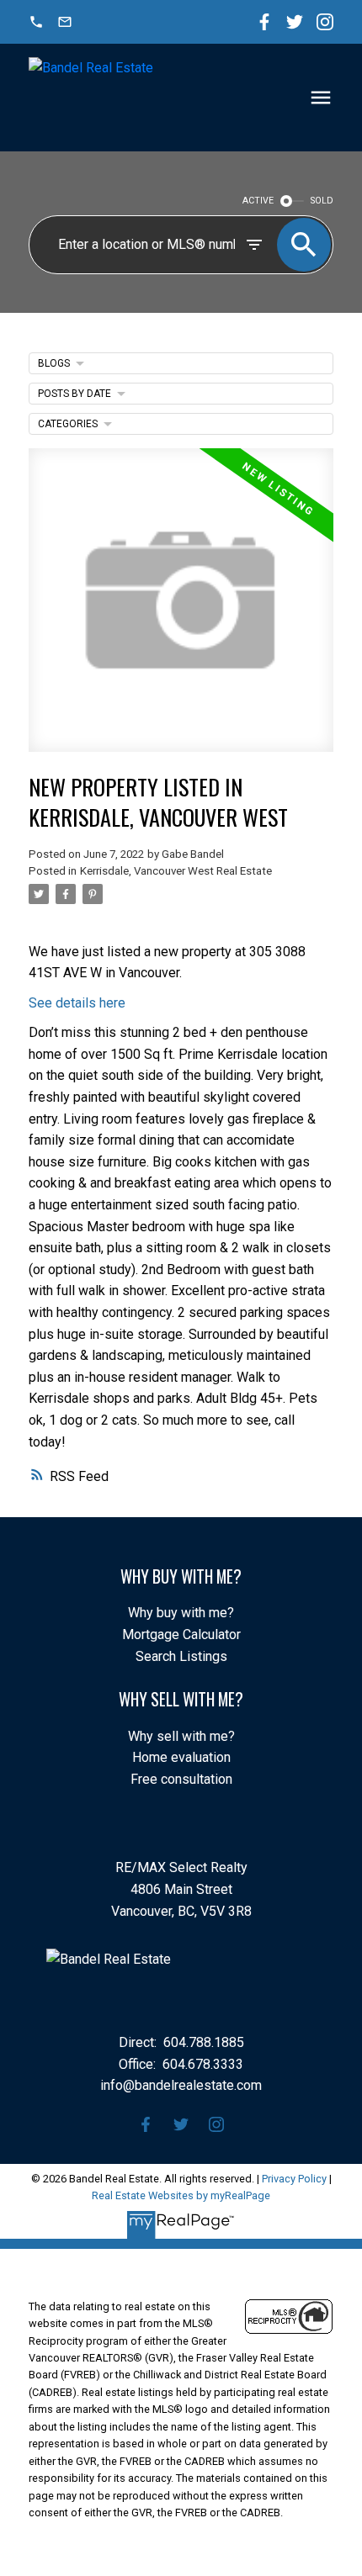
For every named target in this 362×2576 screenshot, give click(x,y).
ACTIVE (258, 201)
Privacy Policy (294, 2179)
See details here (77, 1003)
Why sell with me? (181, 1736)
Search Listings (181, 1656)
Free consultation (181, 1779)
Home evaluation (181, 1757)
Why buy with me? (181, 1613)
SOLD (322, 201)
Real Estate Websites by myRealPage (181, 2195)
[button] (36, 22)
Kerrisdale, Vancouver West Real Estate (176, 871)
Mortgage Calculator (181, 1634)
